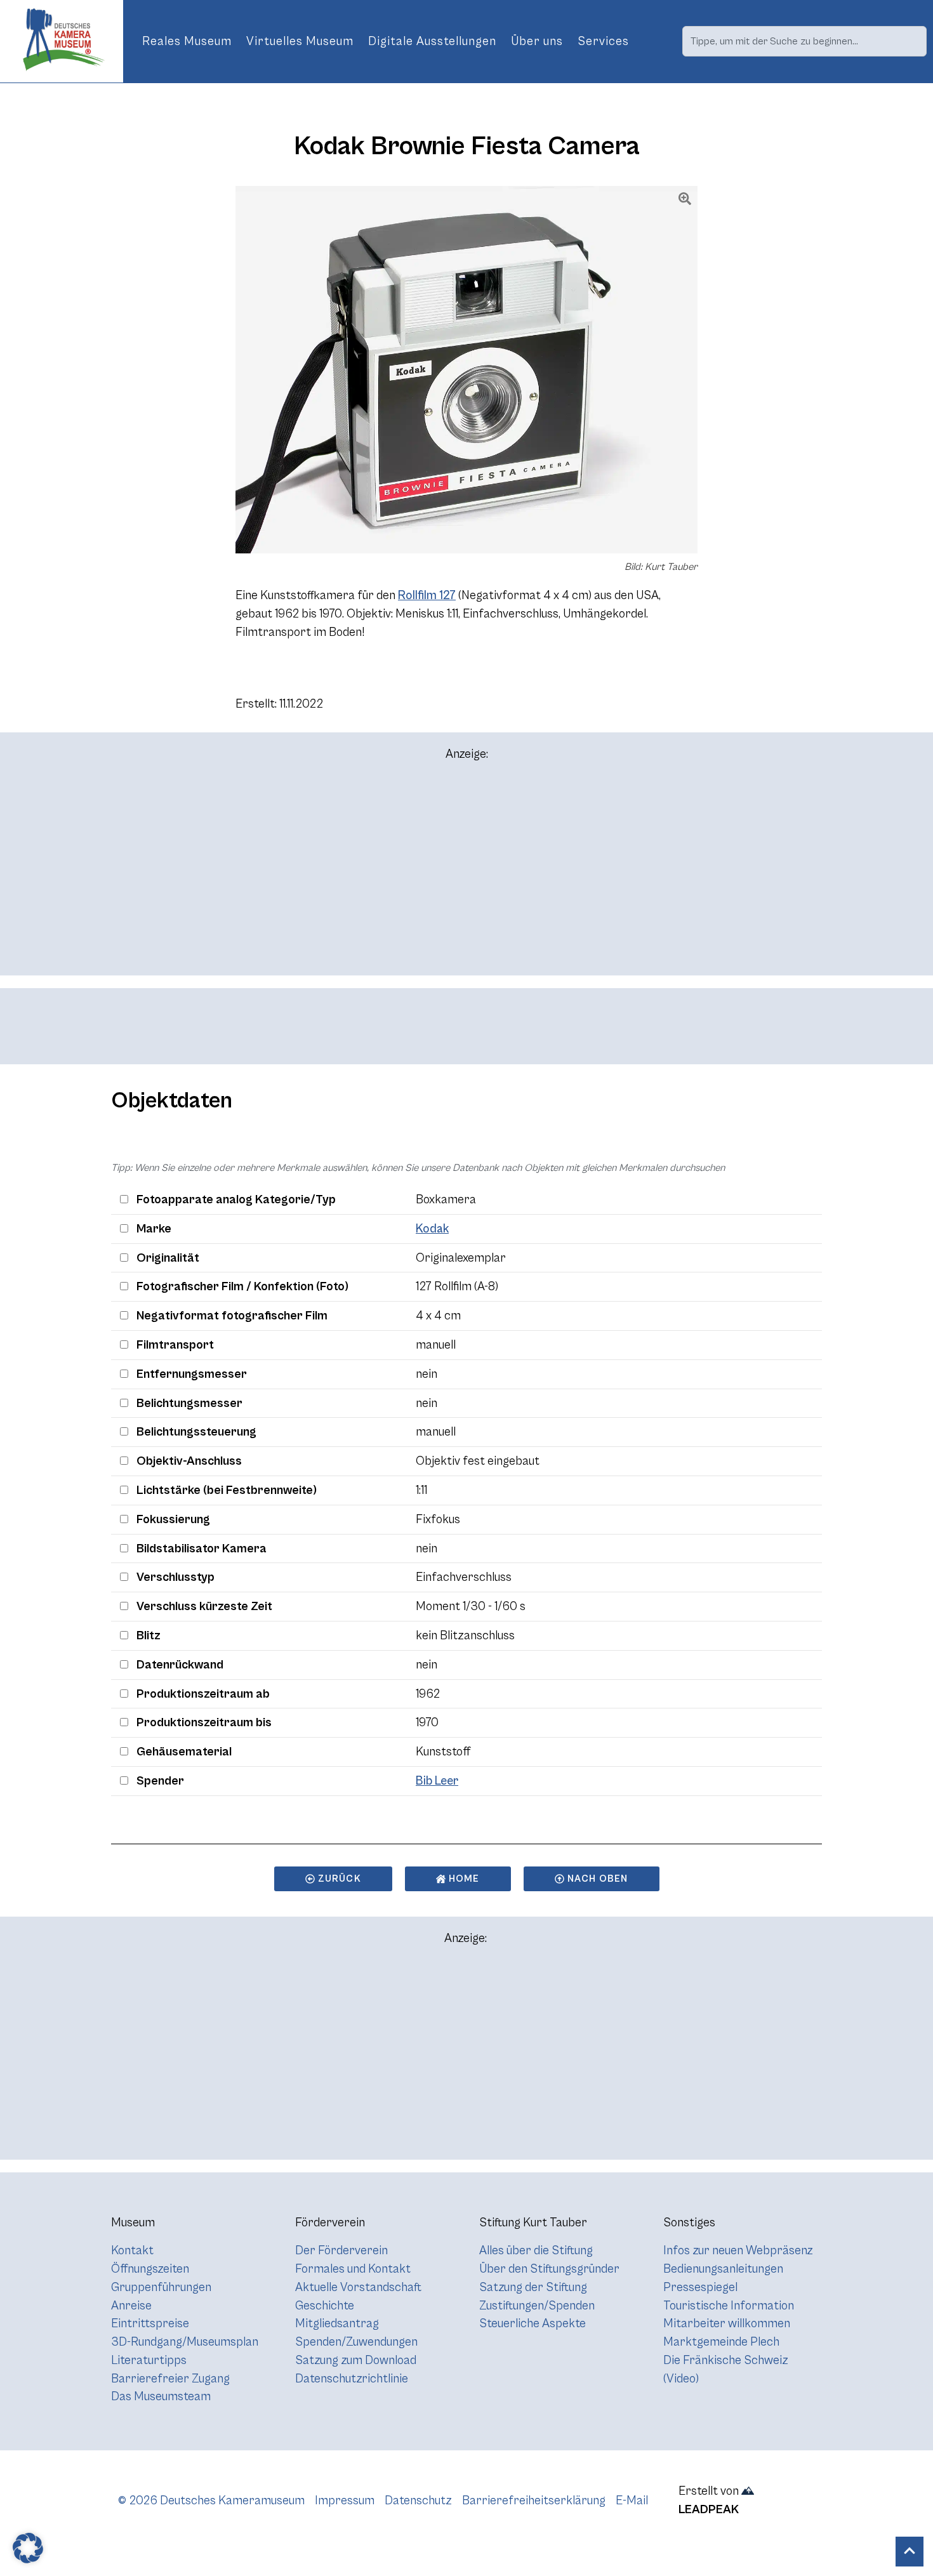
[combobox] (804, 41)
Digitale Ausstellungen (432, 41)
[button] (28, 2548)
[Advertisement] (466, 874)
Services (603, 41)
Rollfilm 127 (427, 595)
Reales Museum (187, 41)
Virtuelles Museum (300, 41)
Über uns (537, 41)
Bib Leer (437, 1781)
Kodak (432, 1229)
